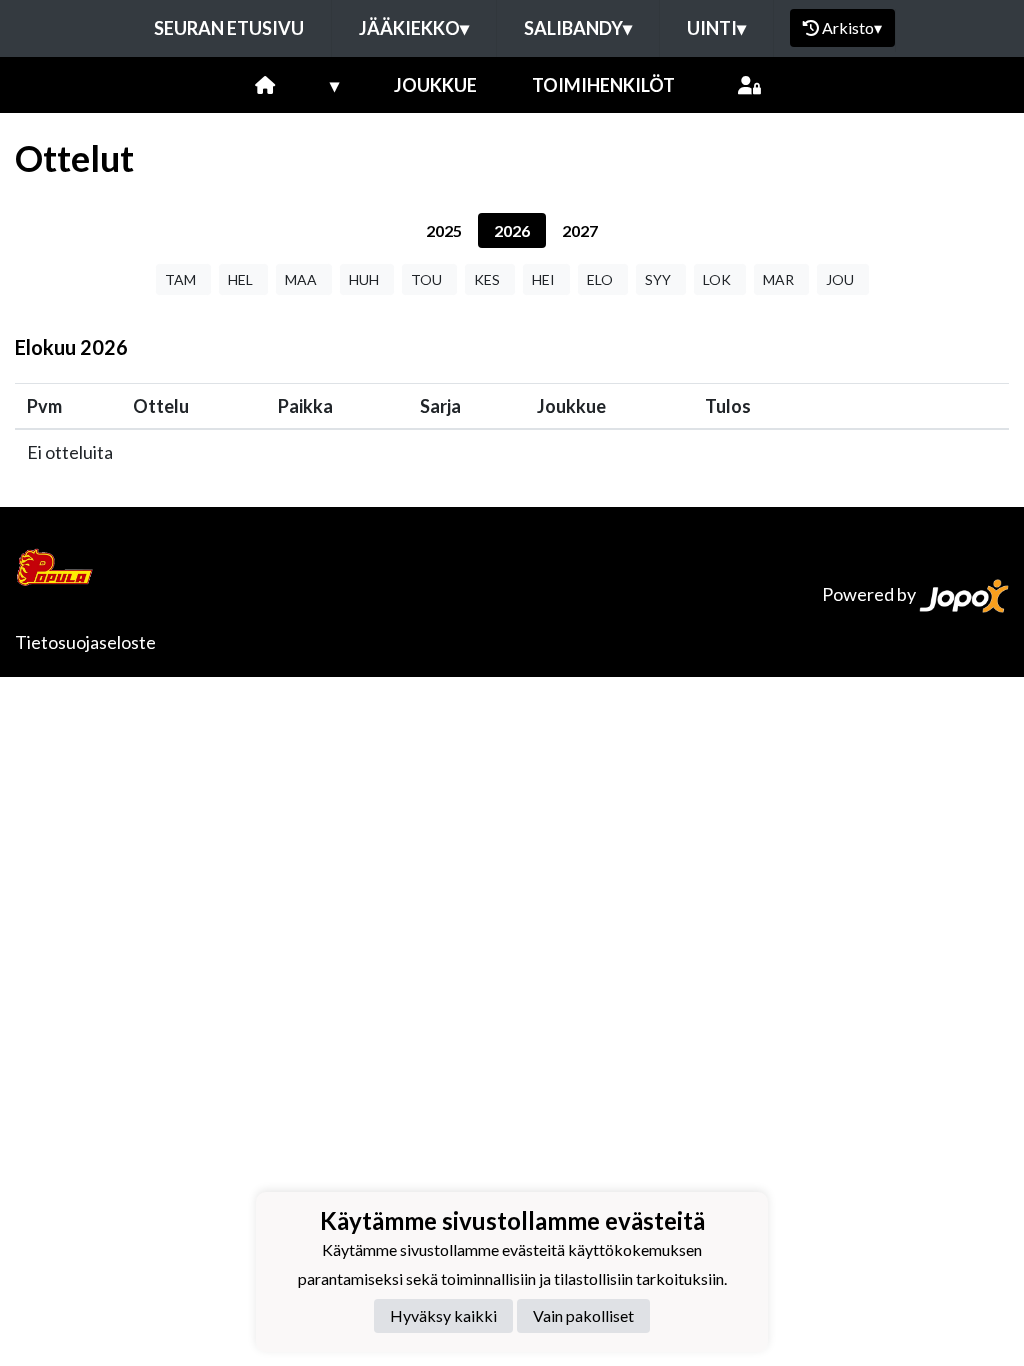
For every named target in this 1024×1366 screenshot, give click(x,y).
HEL (240, 279)
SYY (658, 279)
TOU (426, 279)
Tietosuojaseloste (85, 642)
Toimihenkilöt (603, 85)
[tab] (444, 230)
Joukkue (435, 85)
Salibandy (578, 28)
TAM (180, 279)
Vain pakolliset (583, 1315)
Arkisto (852, 27)
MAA (301, 279)
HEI (543, 279)
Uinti (716, 28)
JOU (840, 279)
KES (487, 279)
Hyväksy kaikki (443, 1315)
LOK (717, 279)
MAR (778, 279)
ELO (600, 279)
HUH (364, 279)
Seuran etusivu (229, 28)
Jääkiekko (414, 28)
